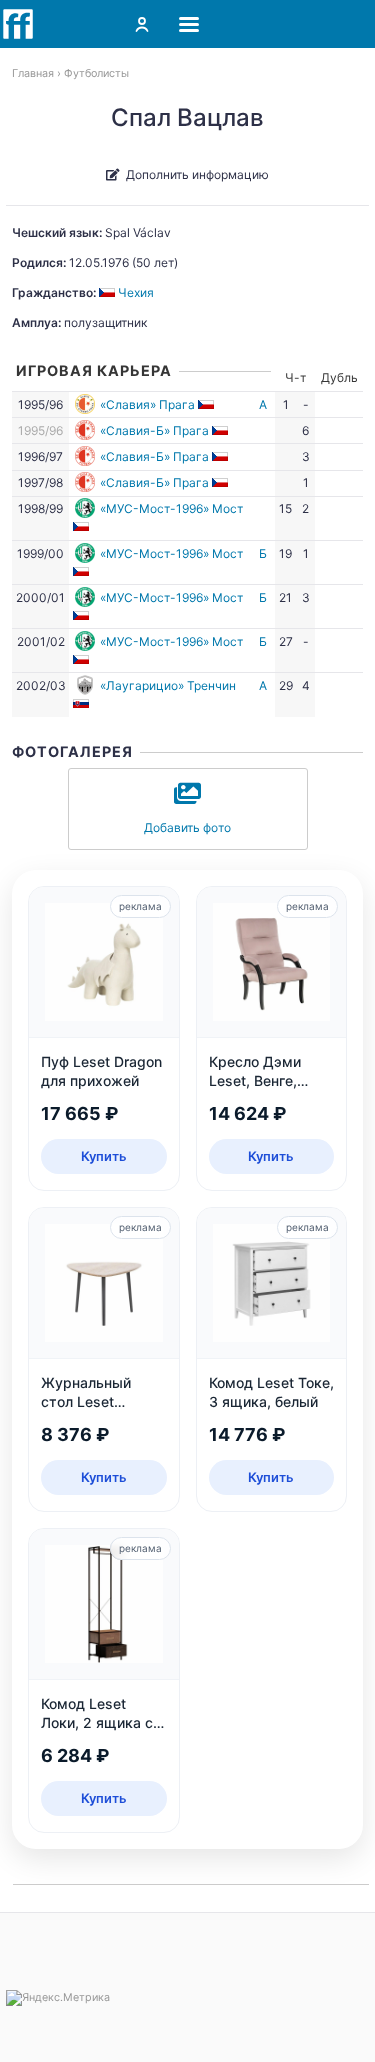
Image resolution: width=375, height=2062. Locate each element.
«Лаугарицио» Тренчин (168, 685)
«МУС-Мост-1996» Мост (171, 508)
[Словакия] (82, 703)
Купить (104, 1156)
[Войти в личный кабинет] (142, 24)
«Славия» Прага (147, 404)
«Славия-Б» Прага (154, 430)
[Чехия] (207, 404)
